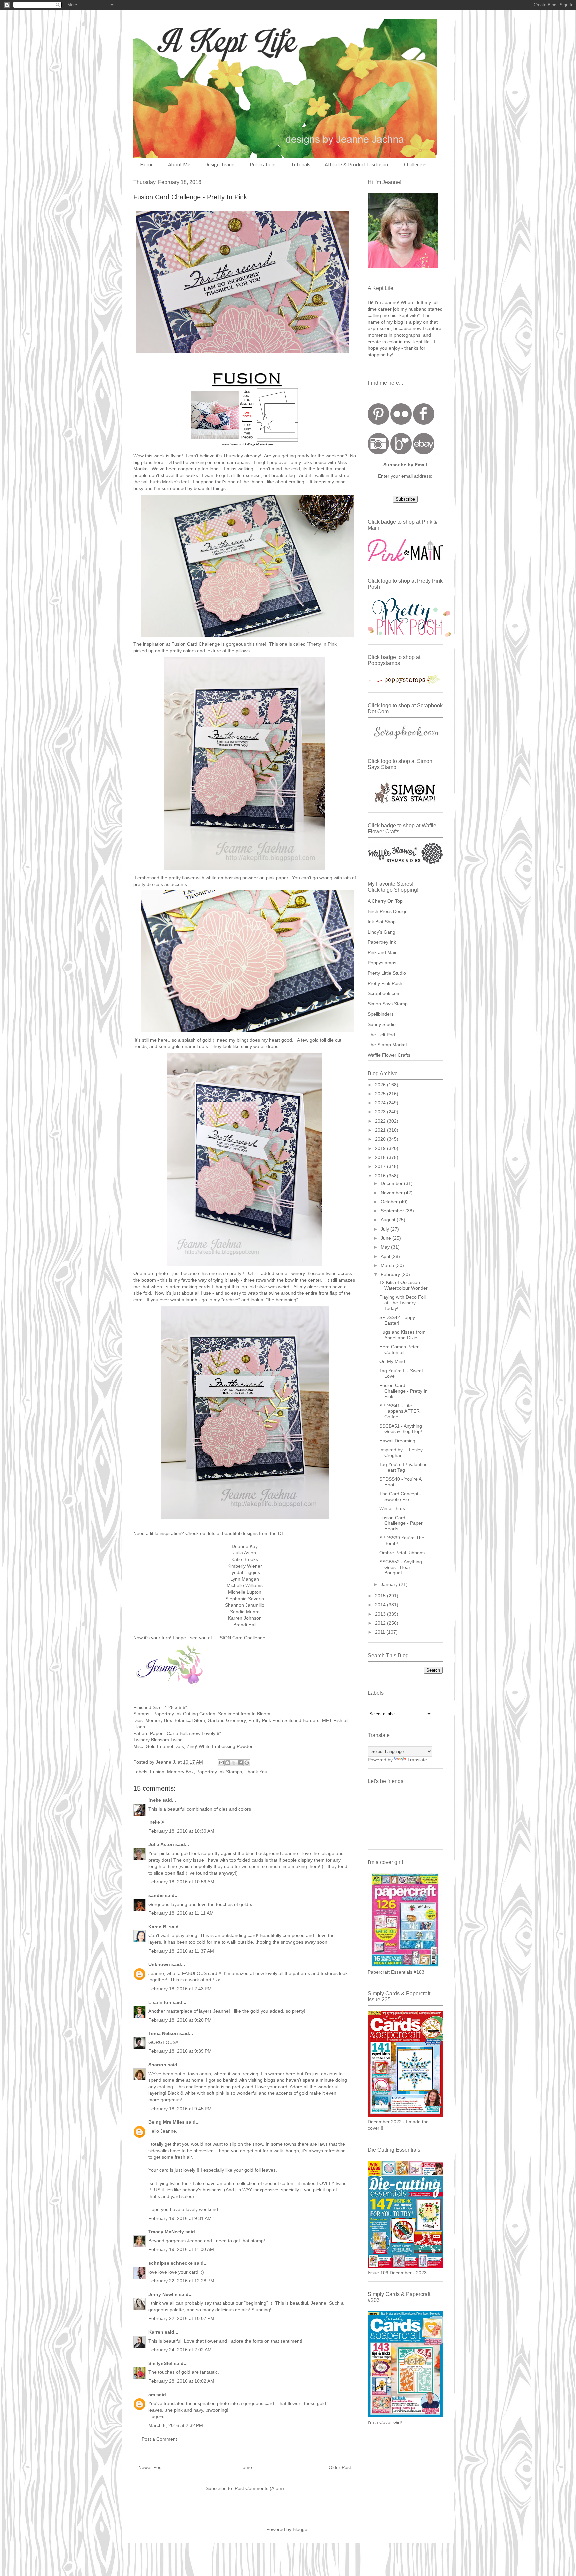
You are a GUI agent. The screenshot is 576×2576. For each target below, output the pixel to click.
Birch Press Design (388, 911)
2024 (381, 1103)
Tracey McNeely (166, 2232)
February (391, 1274)
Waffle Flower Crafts (389, 1055)
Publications (263, 165)
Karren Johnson (245, 1618)
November (392, 1193)
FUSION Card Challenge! (240, 1638)
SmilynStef (160, 2363)
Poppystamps (382, 963)
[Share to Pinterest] (247, 1763)
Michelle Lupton (245, 1592)
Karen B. (158, 1927)
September (393, 1211)
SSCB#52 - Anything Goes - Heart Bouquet (401, 1567)
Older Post (340, 2467)
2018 (381, 1157)
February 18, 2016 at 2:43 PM (180, 1989)
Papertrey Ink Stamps (219, 1772)
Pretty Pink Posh (385, 983)
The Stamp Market (387, 1045)
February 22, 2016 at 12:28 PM (181, 2281)
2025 (381, 1094)
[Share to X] (234, 1763)
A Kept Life (191, 41)
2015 (381, 1596)
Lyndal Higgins (245, 1572)
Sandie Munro (245, 1612)
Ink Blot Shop (382, 922)
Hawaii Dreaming (397, 1441)
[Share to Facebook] (240, 1763)
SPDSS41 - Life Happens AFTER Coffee (399, 1411)
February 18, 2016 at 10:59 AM (181, 1882)
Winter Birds (392, 1508)
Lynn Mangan (245, 1579)
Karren (156, 2332)
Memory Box (180, 1772)
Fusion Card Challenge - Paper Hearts (401, 1523)
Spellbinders (381, 1014)
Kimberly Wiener (245, 1566)
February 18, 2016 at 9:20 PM (180, 2020)
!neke (155, 1800)
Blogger (301, 2529)
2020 (381, 1139)
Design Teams (220, 165)
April (386, 1256)
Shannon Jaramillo (245, 1605)
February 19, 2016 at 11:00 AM (181, 2249)
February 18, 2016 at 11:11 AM (181, 1913)
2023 (381, 1112)
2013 (381, 1614)
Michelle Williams (245, 1585)
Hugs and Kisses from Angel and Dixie (402, 1335)
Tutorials (301, 165)
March (388, 1265)
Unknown (159, 1964)
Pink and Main (383, 952)
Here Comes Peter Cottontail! (399, 1349)
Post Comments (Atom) (259, 2488)
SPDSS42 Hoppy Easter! (397, 1320)
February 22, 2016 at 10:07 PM (181, 2318)
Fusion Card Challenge (196, 644)
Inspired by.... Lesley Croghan (401, 1452)
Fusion (157, 1772)
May (386, 1247)
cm (152, 2395)
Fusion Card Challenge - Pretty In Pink (403, 1391)
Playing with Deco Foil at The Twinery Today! (402, 1303)
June (386, 1238)
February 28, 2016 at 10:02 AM (181, 2381)
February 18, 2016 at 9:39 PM (180, 2051)
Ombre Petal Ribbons (402, 1553)
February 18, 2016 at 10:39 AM (181, 1831)
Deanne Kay (245, 1546)
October (390, 1202)
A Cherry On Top (385, 901)
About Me (179, 165)
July (385, 1229)
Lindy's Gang (381, 932)
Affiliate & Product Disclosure (357, 165)
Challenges (416, 165)
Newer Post (150, 2467)
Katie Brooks (245, 1559)
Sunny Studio (382, 1024)
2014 (381, 1605)
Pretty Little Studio (387, 973)
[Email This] (221, 1763)
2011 (381, 1632)
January (390, 1584)
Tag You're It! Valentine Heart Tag (403, 1467)
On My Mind (392, 1361)
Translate (417, 1760)
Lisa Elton (160, 2002)
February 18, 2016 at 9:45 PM (180, 2109)
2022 (381, 1121)
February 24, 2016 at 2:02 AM (180, 2350)
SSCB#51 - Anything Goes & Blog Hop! (401, 1429)
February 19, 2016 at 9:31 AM (180, 2218)
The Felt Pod (381, 1035)
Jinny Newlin (163, 2294)
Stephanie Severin (245, 1599)
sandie (156, 1895)
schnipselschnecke (170, 2263)
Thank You (256, 1772)
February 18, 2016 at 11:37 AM (181, 1951)
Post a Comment (159, 2439)
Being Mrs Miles (166, 2122)
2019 (381, 1148)
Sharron (157, 2065)
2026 (381, 1085)
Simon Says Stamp (388, 1004)
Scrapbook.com (384, 993)
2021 (381, 1130)
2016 (381, 1176)
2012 (381, 1623)
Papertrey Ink (382, 942)
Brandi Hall (245, 1625)
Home (147, 165)
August (389, 1220)
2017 (381, 1166)
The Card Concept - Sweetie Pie (400, 1496)
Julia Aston (245, 1553)
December (392, 1183)
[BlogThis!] (228, 1763)
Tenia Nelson (163, 2033)
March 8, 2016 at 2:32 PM (176, 2425)
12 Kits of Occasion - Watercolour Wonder (403, 1285)
